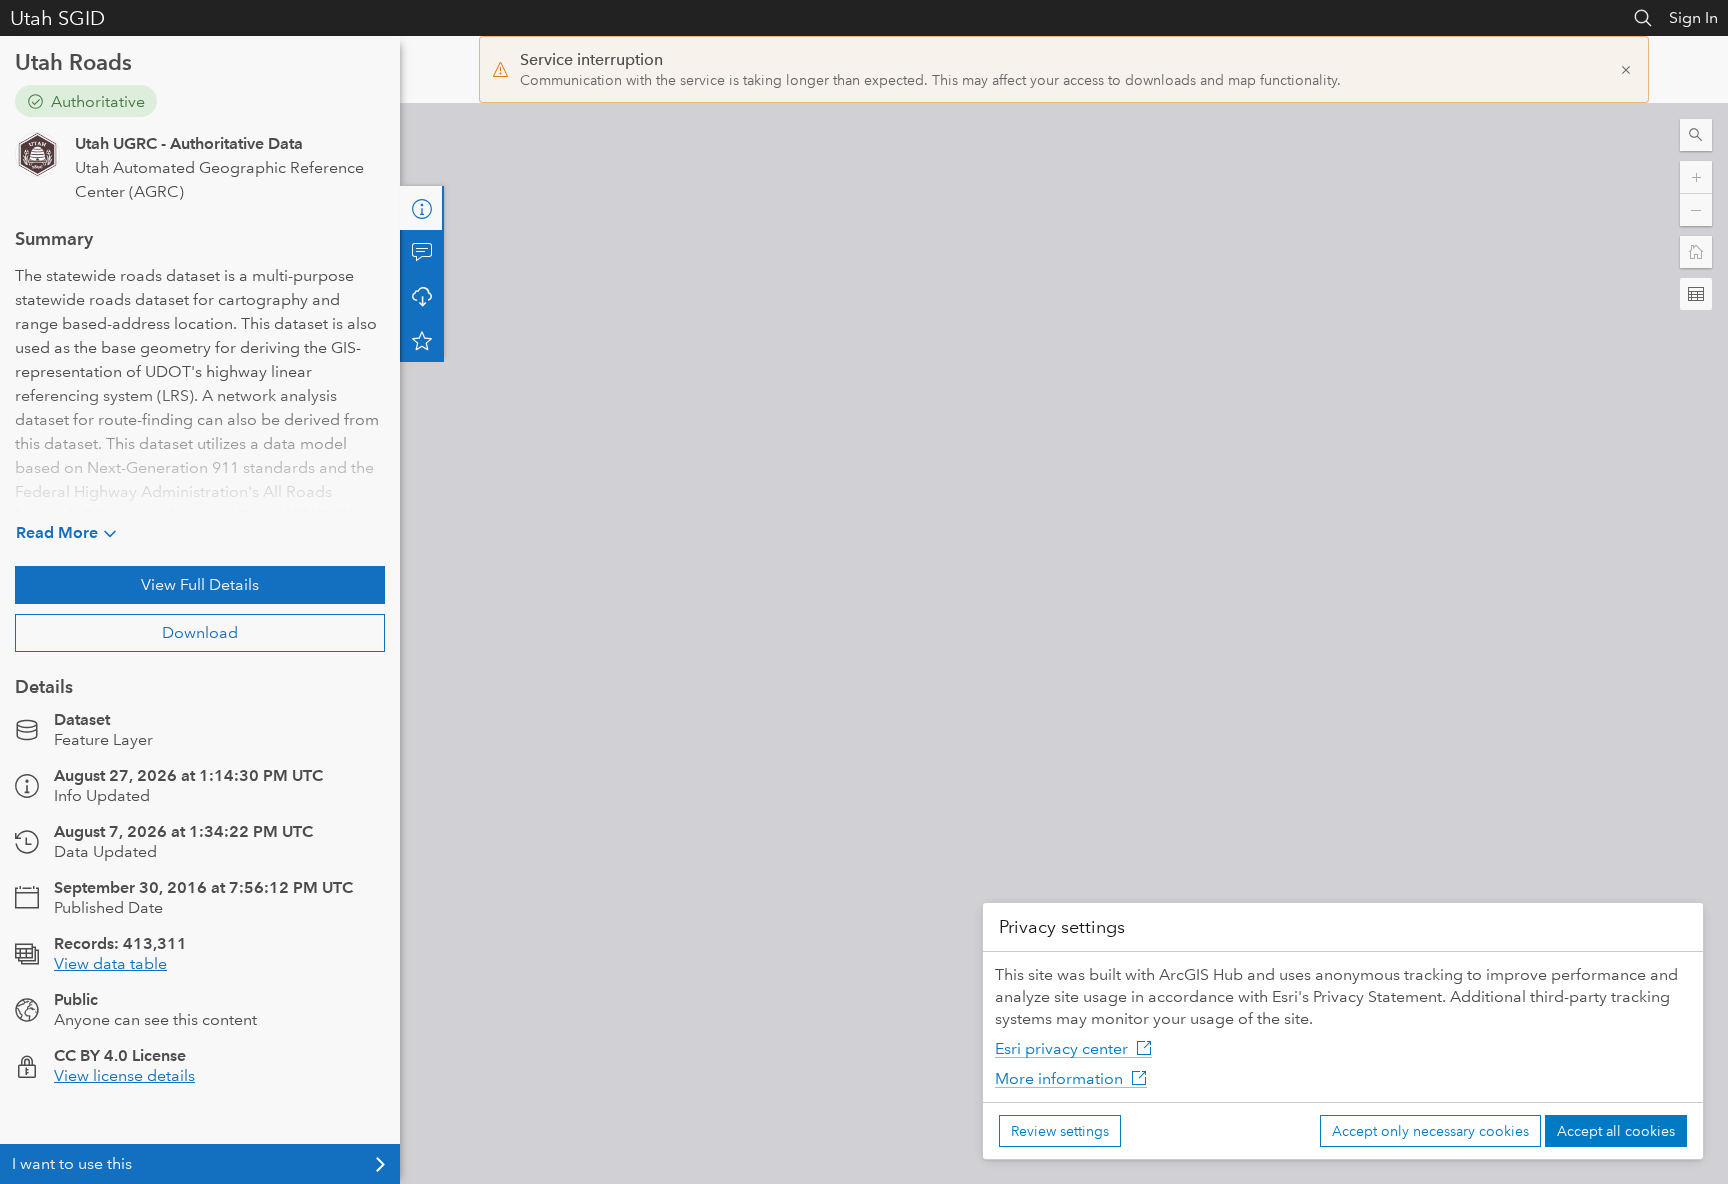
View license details (124, 1075)
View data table (110, 963)
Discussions (422, 252)
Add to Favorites (422, 340)
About (422, 208)
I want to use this (72, 1163)
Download (200, 632)
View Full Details (200, 584)
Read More (57, 532)
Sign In (1693, 17)
